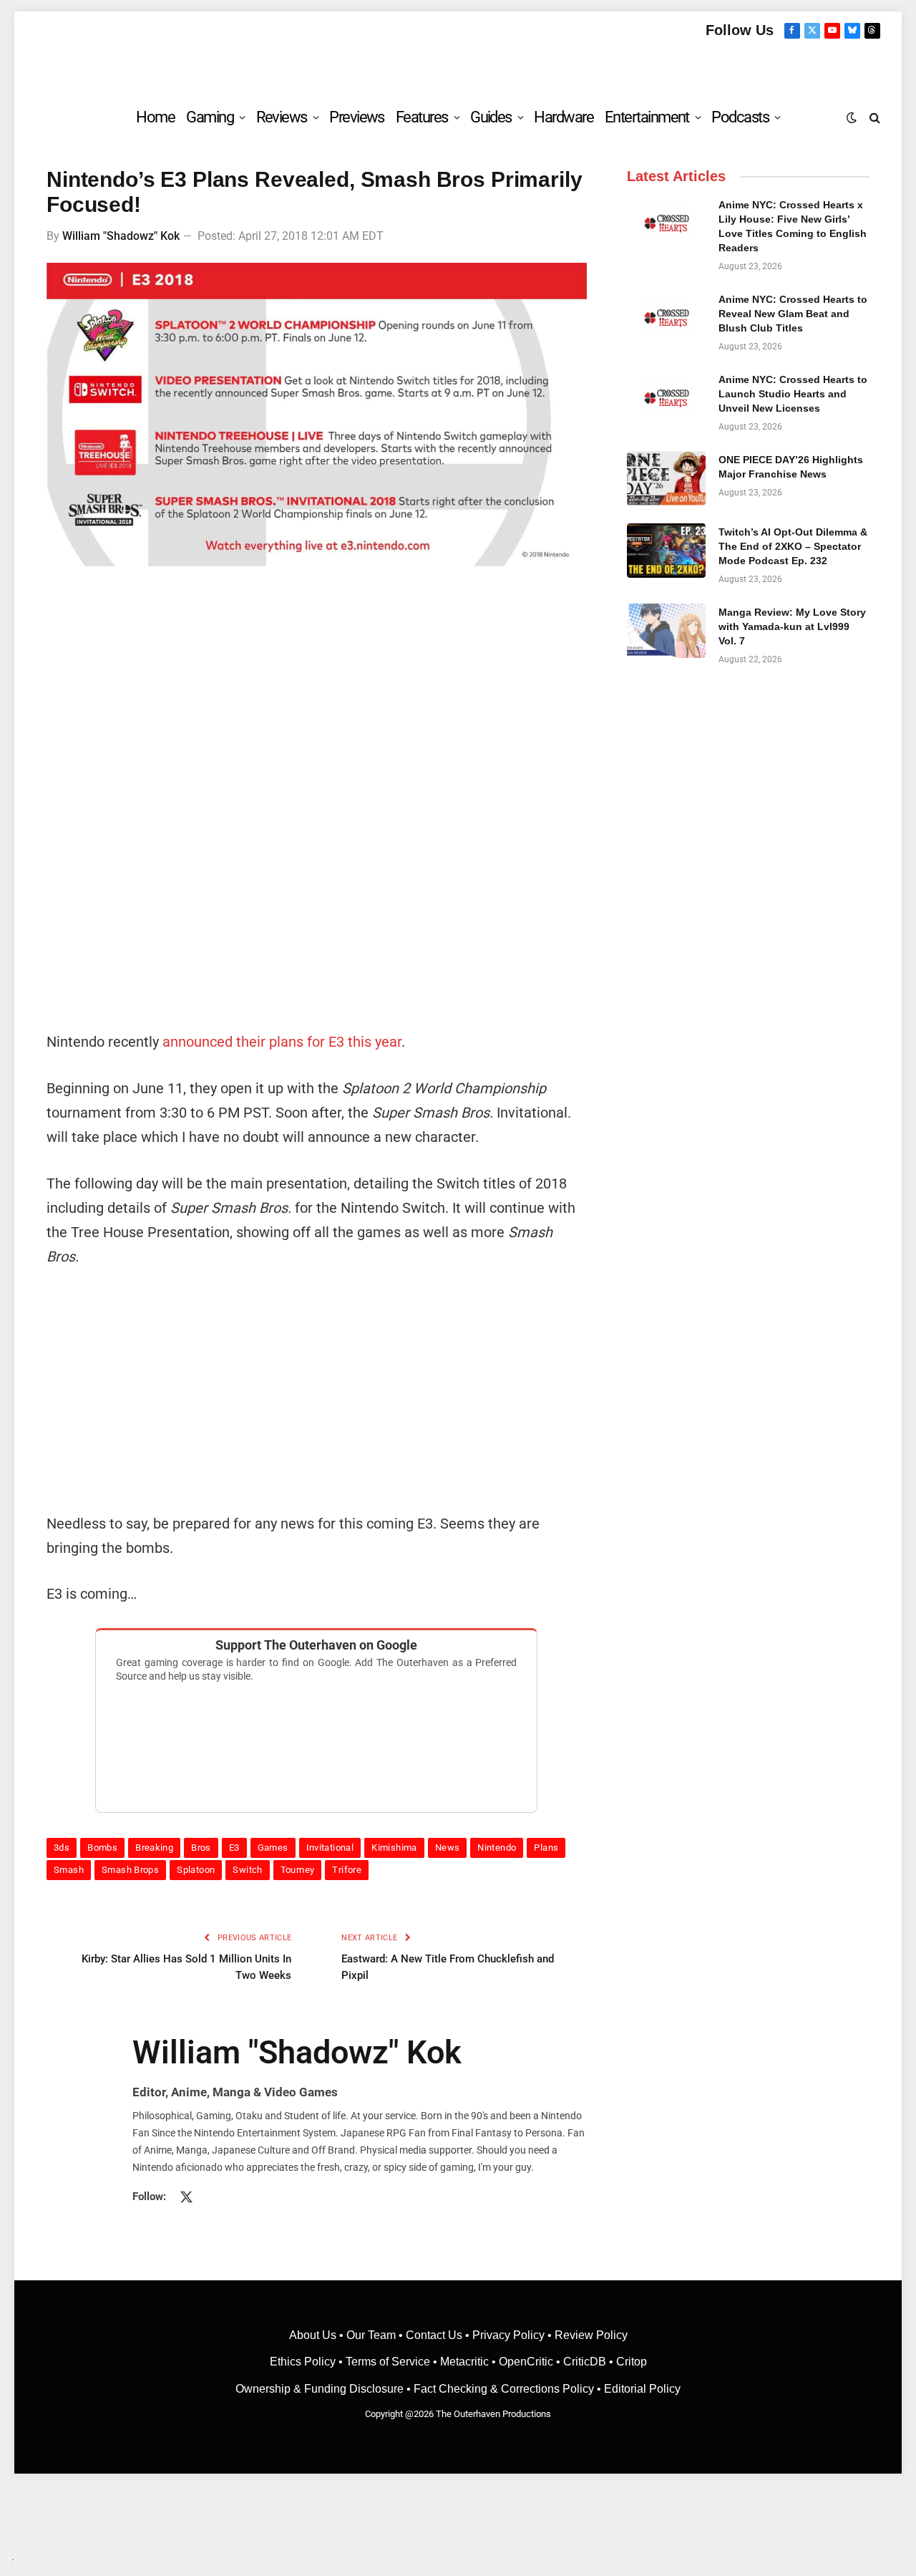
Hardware (564, 117)
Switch (247, 1870)
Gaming (210, 117)
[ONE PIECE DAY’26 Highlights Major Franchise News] (666, 478)
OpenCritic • (531, 2362)
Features (422, 117)
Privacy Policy (508, 2335)
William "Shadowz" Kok (121, 236)
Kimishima (394, 1848)
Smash (69, 1870)
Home (155, 117)
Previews (357, 117)
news (448, 1848)
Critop (632, 2362)
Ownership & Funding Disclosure (321, 2389)
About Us (314, 2335)
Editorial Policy (642, 2389)
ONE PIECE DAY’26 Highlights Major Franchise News (791, 467)
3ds (62, 1848)
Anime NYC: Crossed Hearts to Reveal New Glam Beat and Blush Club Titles (793, 314)
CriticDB (585, 2362)
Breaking (154, 1848)
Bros (201, 1848)
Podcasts (740, 117)
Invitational (330, 1848)
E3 (234, 1848)
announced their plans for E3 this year (282, 1042)
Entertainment (647, 117)
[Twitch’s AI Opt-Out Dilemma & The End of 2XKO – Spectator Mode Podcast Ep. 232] (666, 551)
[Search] (873, 117)
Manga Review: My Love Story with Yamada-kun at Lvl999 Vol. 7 (792, 626)
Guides (491, 117)
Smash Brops (130, 1870)
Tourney (298, 1870)
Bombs (102, 1848)
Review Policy (591, 2335)
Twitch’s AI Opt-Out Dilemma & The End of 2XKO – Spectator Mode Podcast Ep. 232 (793, 546)
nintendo (497, 1848)
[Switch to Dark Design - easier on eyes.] (852, 117)
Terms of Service (388, 2362)
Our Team (371, 2335)
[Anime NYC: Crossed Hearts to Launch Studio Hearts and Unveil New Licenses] (666, 398)
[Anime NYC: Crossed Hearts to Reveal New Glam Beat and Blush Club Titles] (666, 318)
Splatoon (196, 1870)
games (273, 1848)
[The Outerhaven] (458, 67)
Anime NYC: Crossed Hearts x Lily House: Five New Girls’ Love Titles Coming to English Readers (793, 226)
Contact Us (434, 2335)
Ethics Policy (304, 2362)
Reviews (282, 117)
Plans (546, 1848)
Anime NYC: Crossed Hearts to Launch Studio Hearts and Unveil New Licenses (793, 394)
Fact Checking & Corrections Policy (504, 2389)
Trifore (347, 1870)
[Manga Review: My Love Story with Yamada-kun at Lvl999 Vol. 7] (666, 631)
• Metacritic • (464, 2362)
